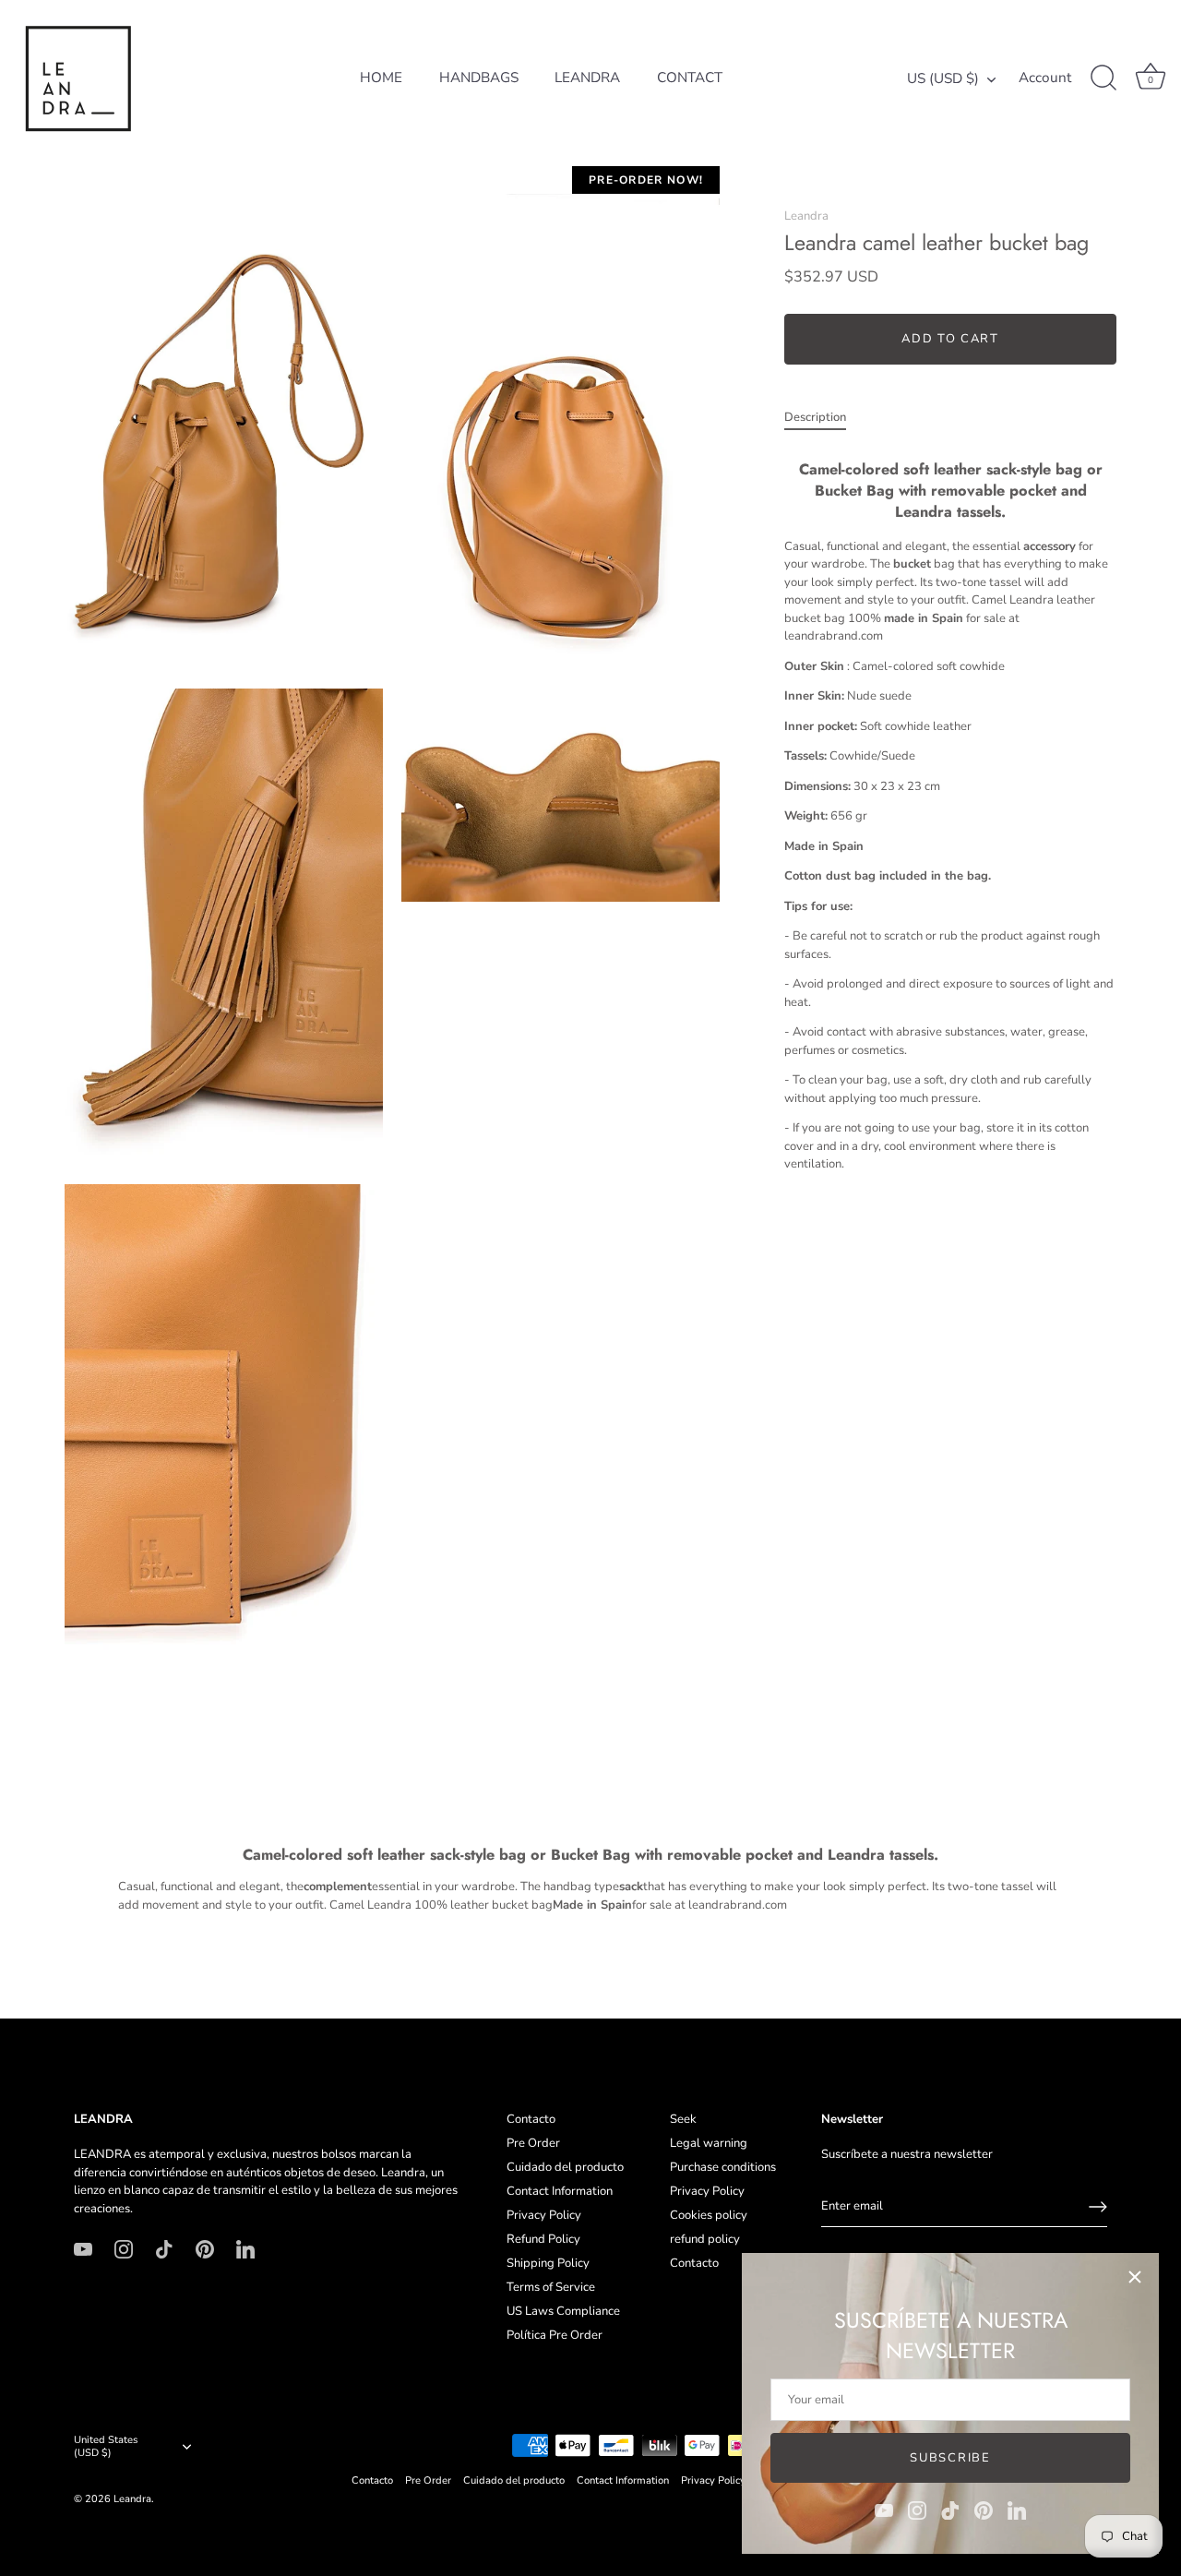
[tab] (824, 418)
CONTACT (690, 78)
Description (815, 417)
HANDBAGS (479, 78)
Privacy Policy (544, 2215)
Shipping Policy (548, 2263)
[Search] (1103, 78)
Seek (683, 2119)
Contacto (531, 2119)
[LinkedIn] (1017, 2510)
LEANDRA (587, 78)
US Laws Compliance (563, 2311)
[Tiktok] (950, 2510)
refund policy (705, 2239)
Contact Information (560, 2191)
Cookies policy (709, 2215)
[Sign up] (1098, 2207)
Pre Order (533, 2143)
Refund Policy (543, 2239)
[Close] (1135, 2277)
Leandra (806, 216)
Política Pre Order (555, 2335)
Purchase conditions (723, 2167)
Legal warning (709, 2143)
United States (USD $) (106, 2447)
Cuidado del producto (565, 2167)
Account (1045, 78)
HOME (381, 78)
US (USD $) (943, 79)
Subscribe (950, 2458)
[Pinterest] (984, 2510)
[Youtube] (884, 2510)
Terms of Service (551, 2287)
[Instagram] (917, 2510)
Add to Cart (950, 339)
